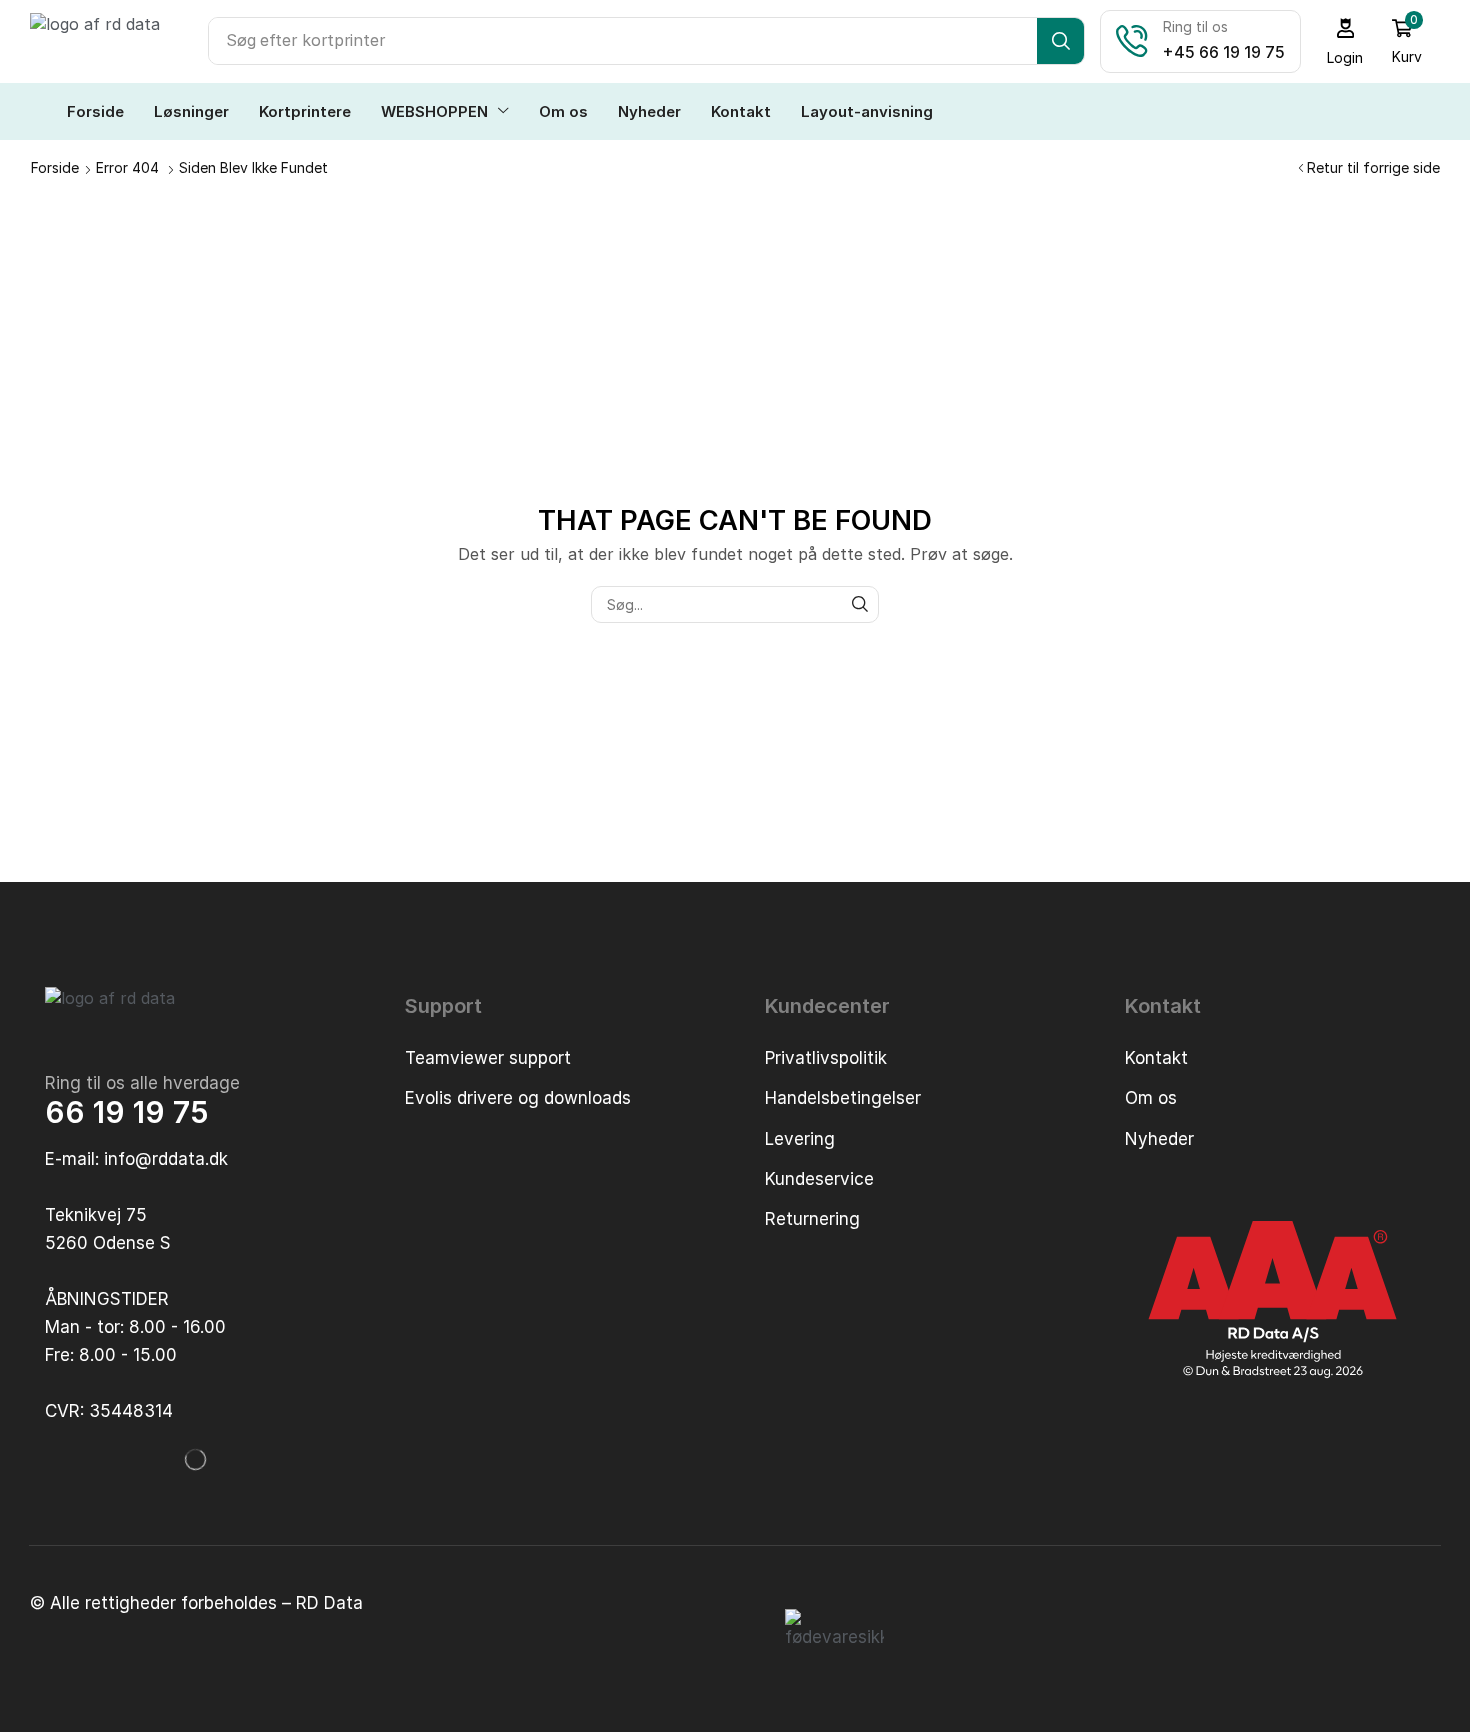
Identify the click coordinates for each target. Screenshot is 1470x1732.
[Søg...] (860, 604)
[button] (1345, 41)
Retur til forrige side (1373, 167)
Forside (55, 167)
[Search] (1060, 41)
